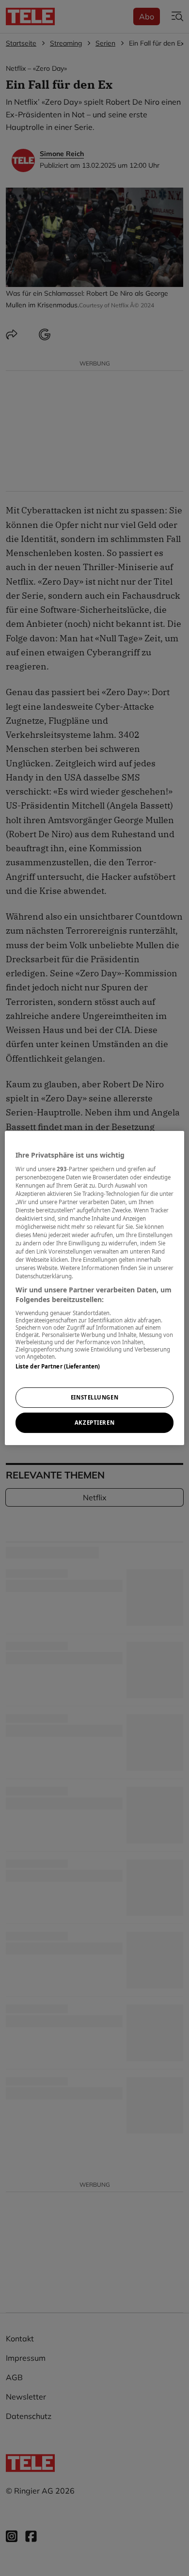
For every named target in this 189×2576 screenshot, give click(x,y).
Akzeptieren (94, 1423)
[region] (95, 1288)
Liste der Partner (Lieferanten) (58, 1366)
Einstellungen (94, 1397)
